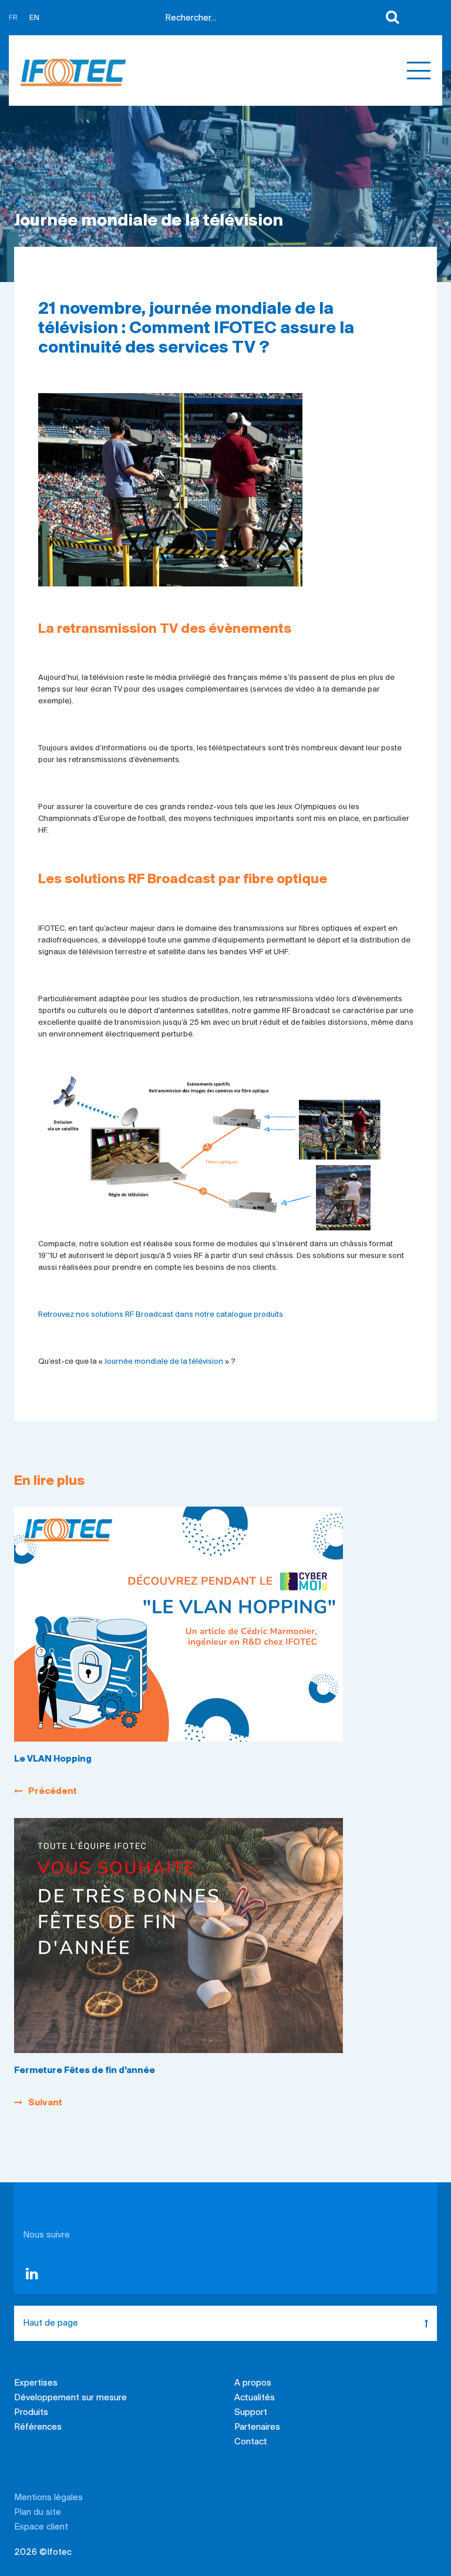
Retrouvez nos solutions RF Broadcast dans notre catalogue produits (161, 1315)
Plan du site (38, 2513)
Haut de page (51, 2323)
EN (34, 18)
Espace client (41, 2527)
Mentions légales (48, 2498)
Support (251, 2413)
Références (38, 2427)
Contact (251, 2442)
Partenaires (257, 2427)
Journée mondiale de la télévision (164, 1362)
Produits (31, 2413)
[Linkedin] (32, 2276)
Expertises (36, 2383)
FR (13, 18)
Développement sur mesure (70, 2398)
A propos (253, 2383)
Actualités (255, 2398)
